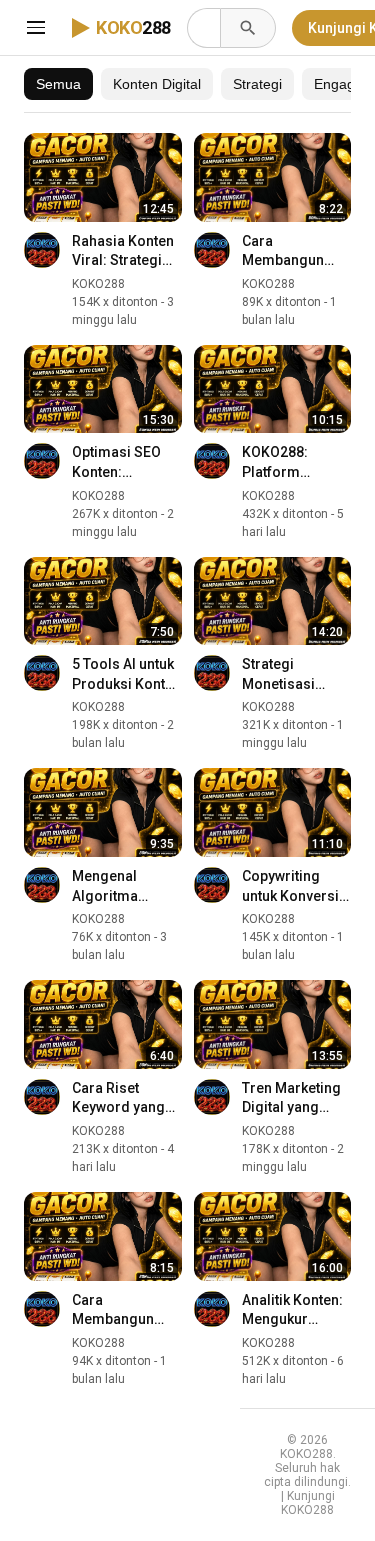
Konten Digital (157, 84)
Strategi (257, 84)
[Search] (248, 28)
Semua (58, 84)
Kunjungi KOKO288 (308, 1503)
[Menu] (36, 28)
